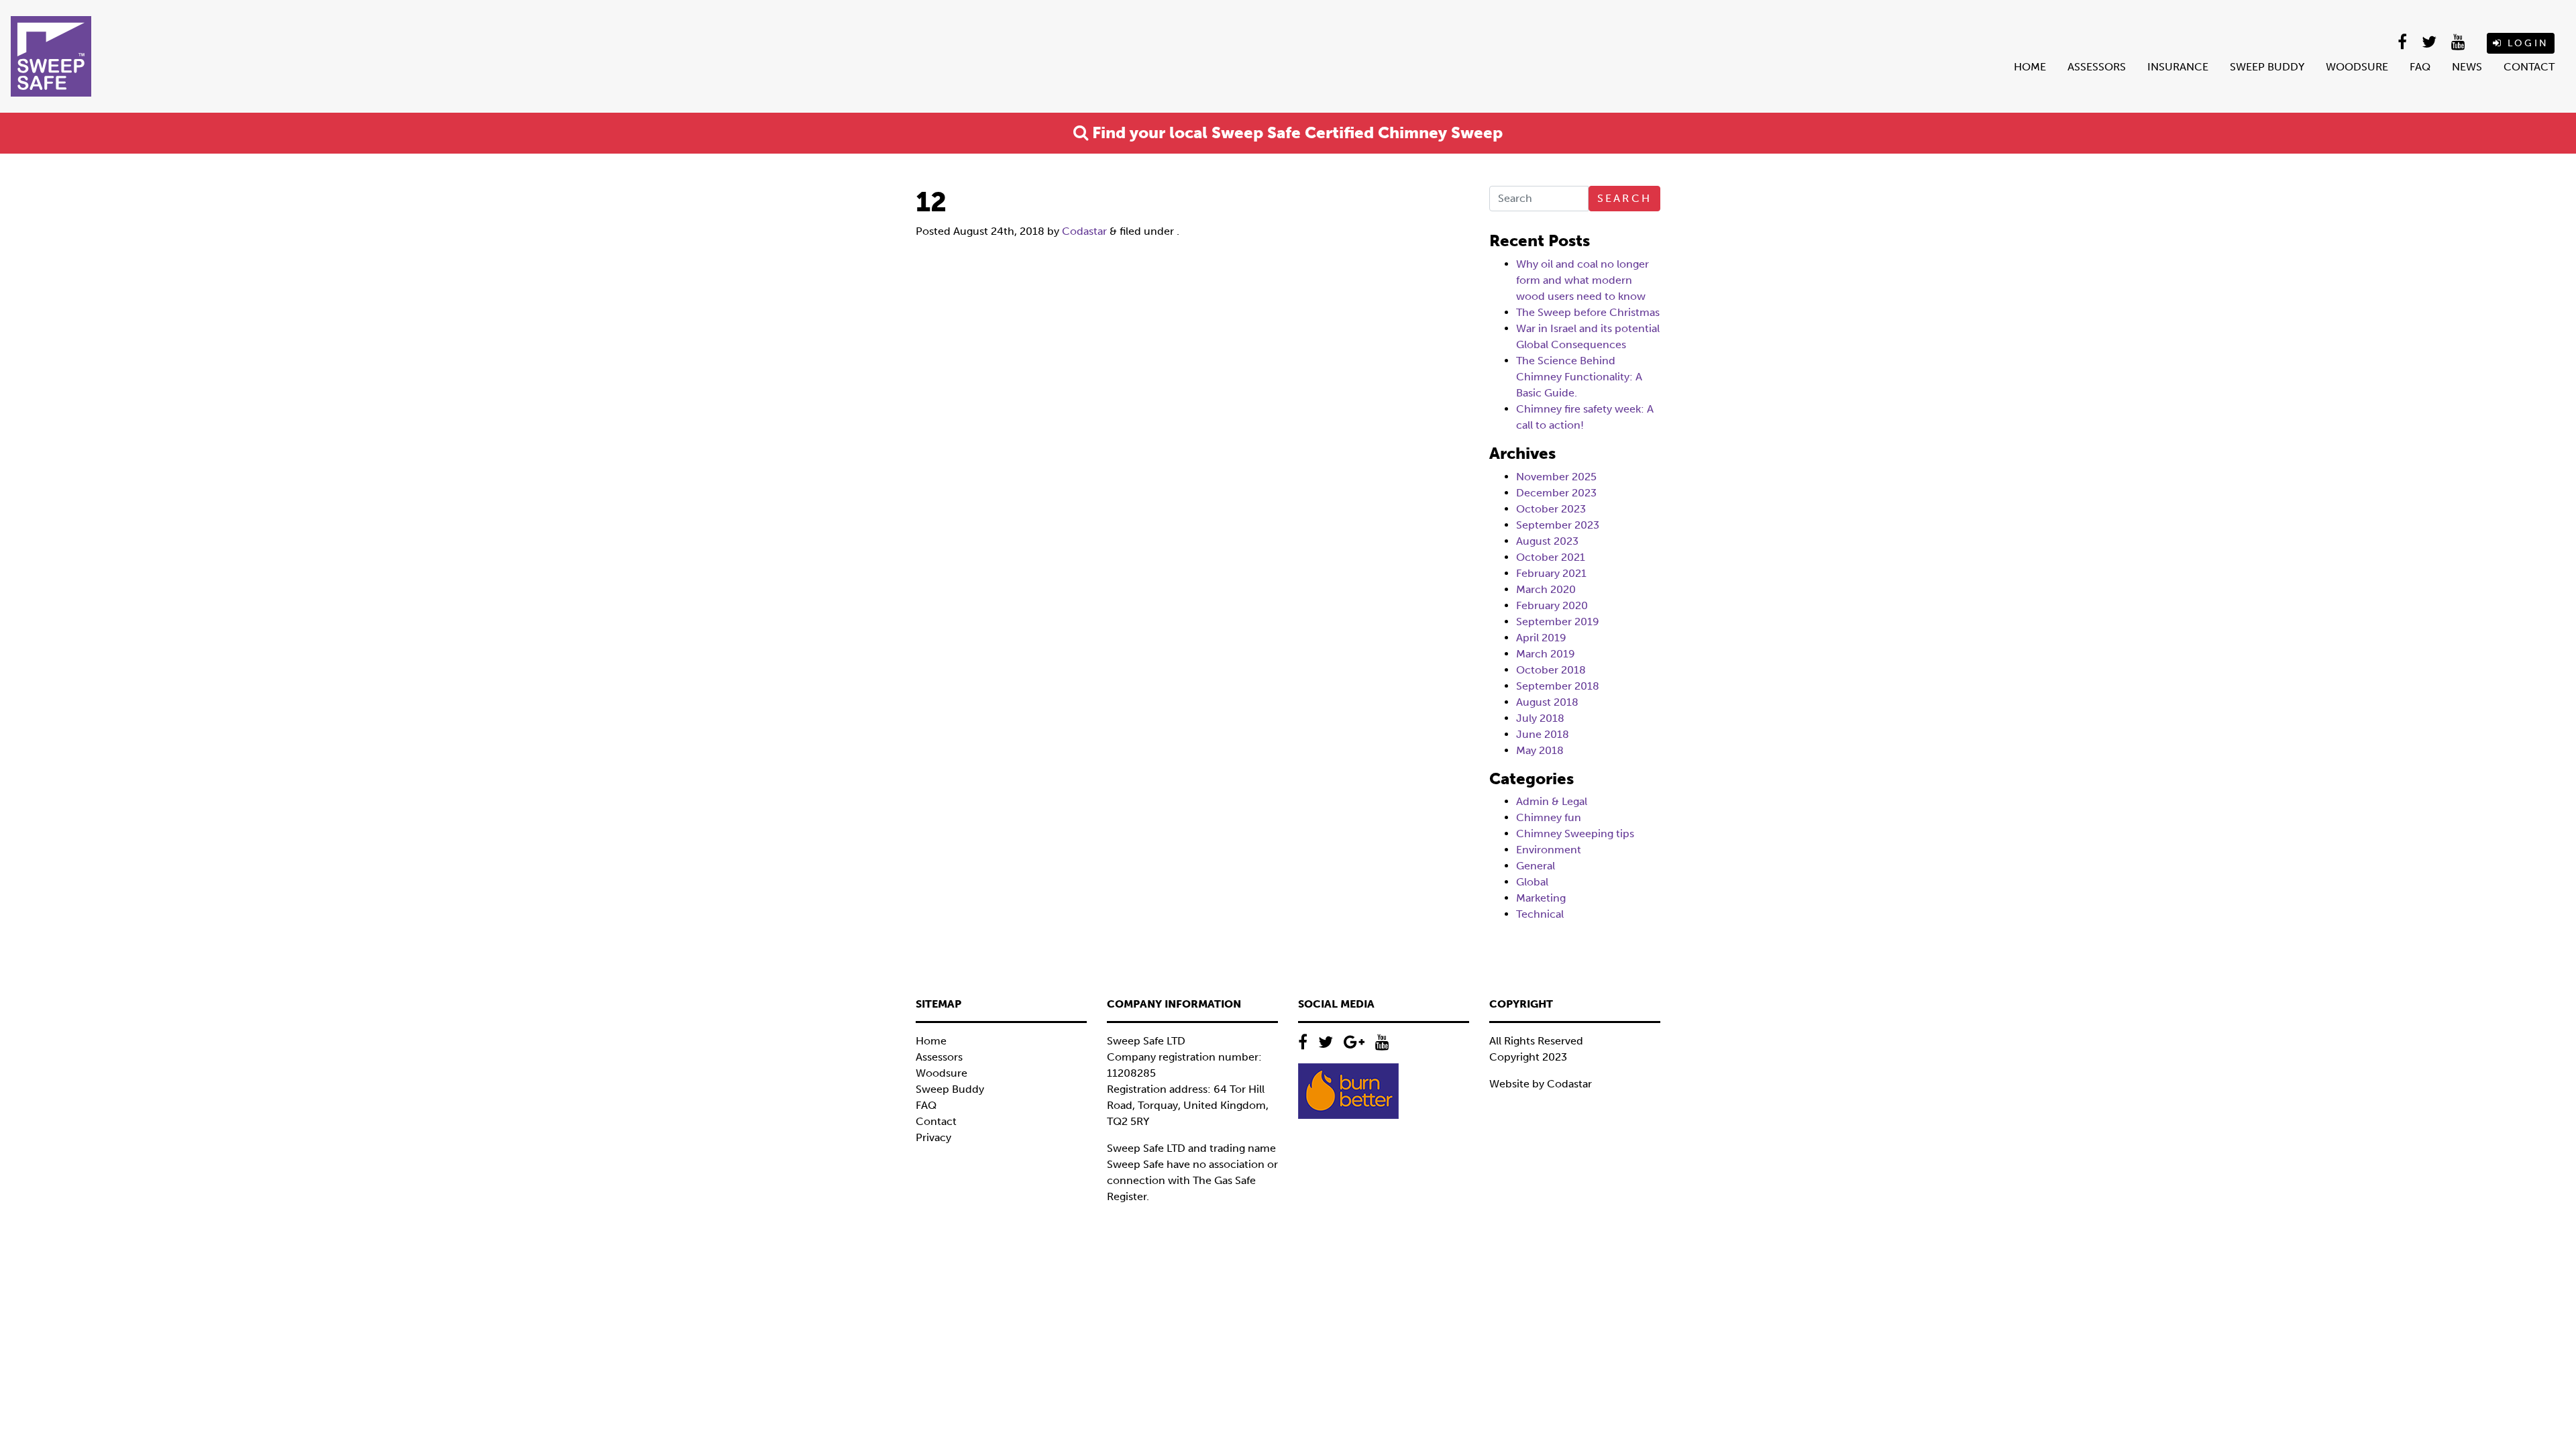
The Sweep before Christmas (1588, 312)
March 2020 (1546, 589)
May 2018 (1540, 750)
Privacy (933, 1137)
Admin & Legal (1552, 801)
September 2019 (1558, 622)
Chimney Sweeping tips (1575, 834)
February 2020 (1552, 605)
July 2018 (1540, 718)
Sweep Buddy (2267, 67)
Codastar (1084, 231)
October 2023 (1551, 509)
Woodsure (2357, 67)
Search (1624, 198)
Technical (1540, 914)
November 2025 (1556, 477)
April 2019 (1541, 638)
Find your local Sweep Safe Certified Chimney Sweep (1295, 132)
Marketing (1541, 898)
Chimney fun (1549, 817)
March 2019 (1546, 654)
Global (1532, 882)
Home (2030, 67)
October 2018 (1551, 670)
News (2467, 67)
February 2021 (1551, 573)
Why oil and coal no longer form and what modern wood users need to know (1582, 280)
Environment (1549, 850)
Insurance (2178, 67)
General (1536, 866)
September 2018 (1558, 686)
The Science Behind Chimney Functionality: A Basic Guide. (1579, 377)
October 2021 (1551, 557)
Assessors (2097, 67)
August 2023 (1547, 541)
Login (2526, 43)
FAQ (2420, 67)
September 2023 (1558, 525)
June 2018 (1543, 734)
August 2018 (1547, 702)
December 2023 (1556, 493)
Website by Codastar (1541, 1084)
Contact (2529, 67)
